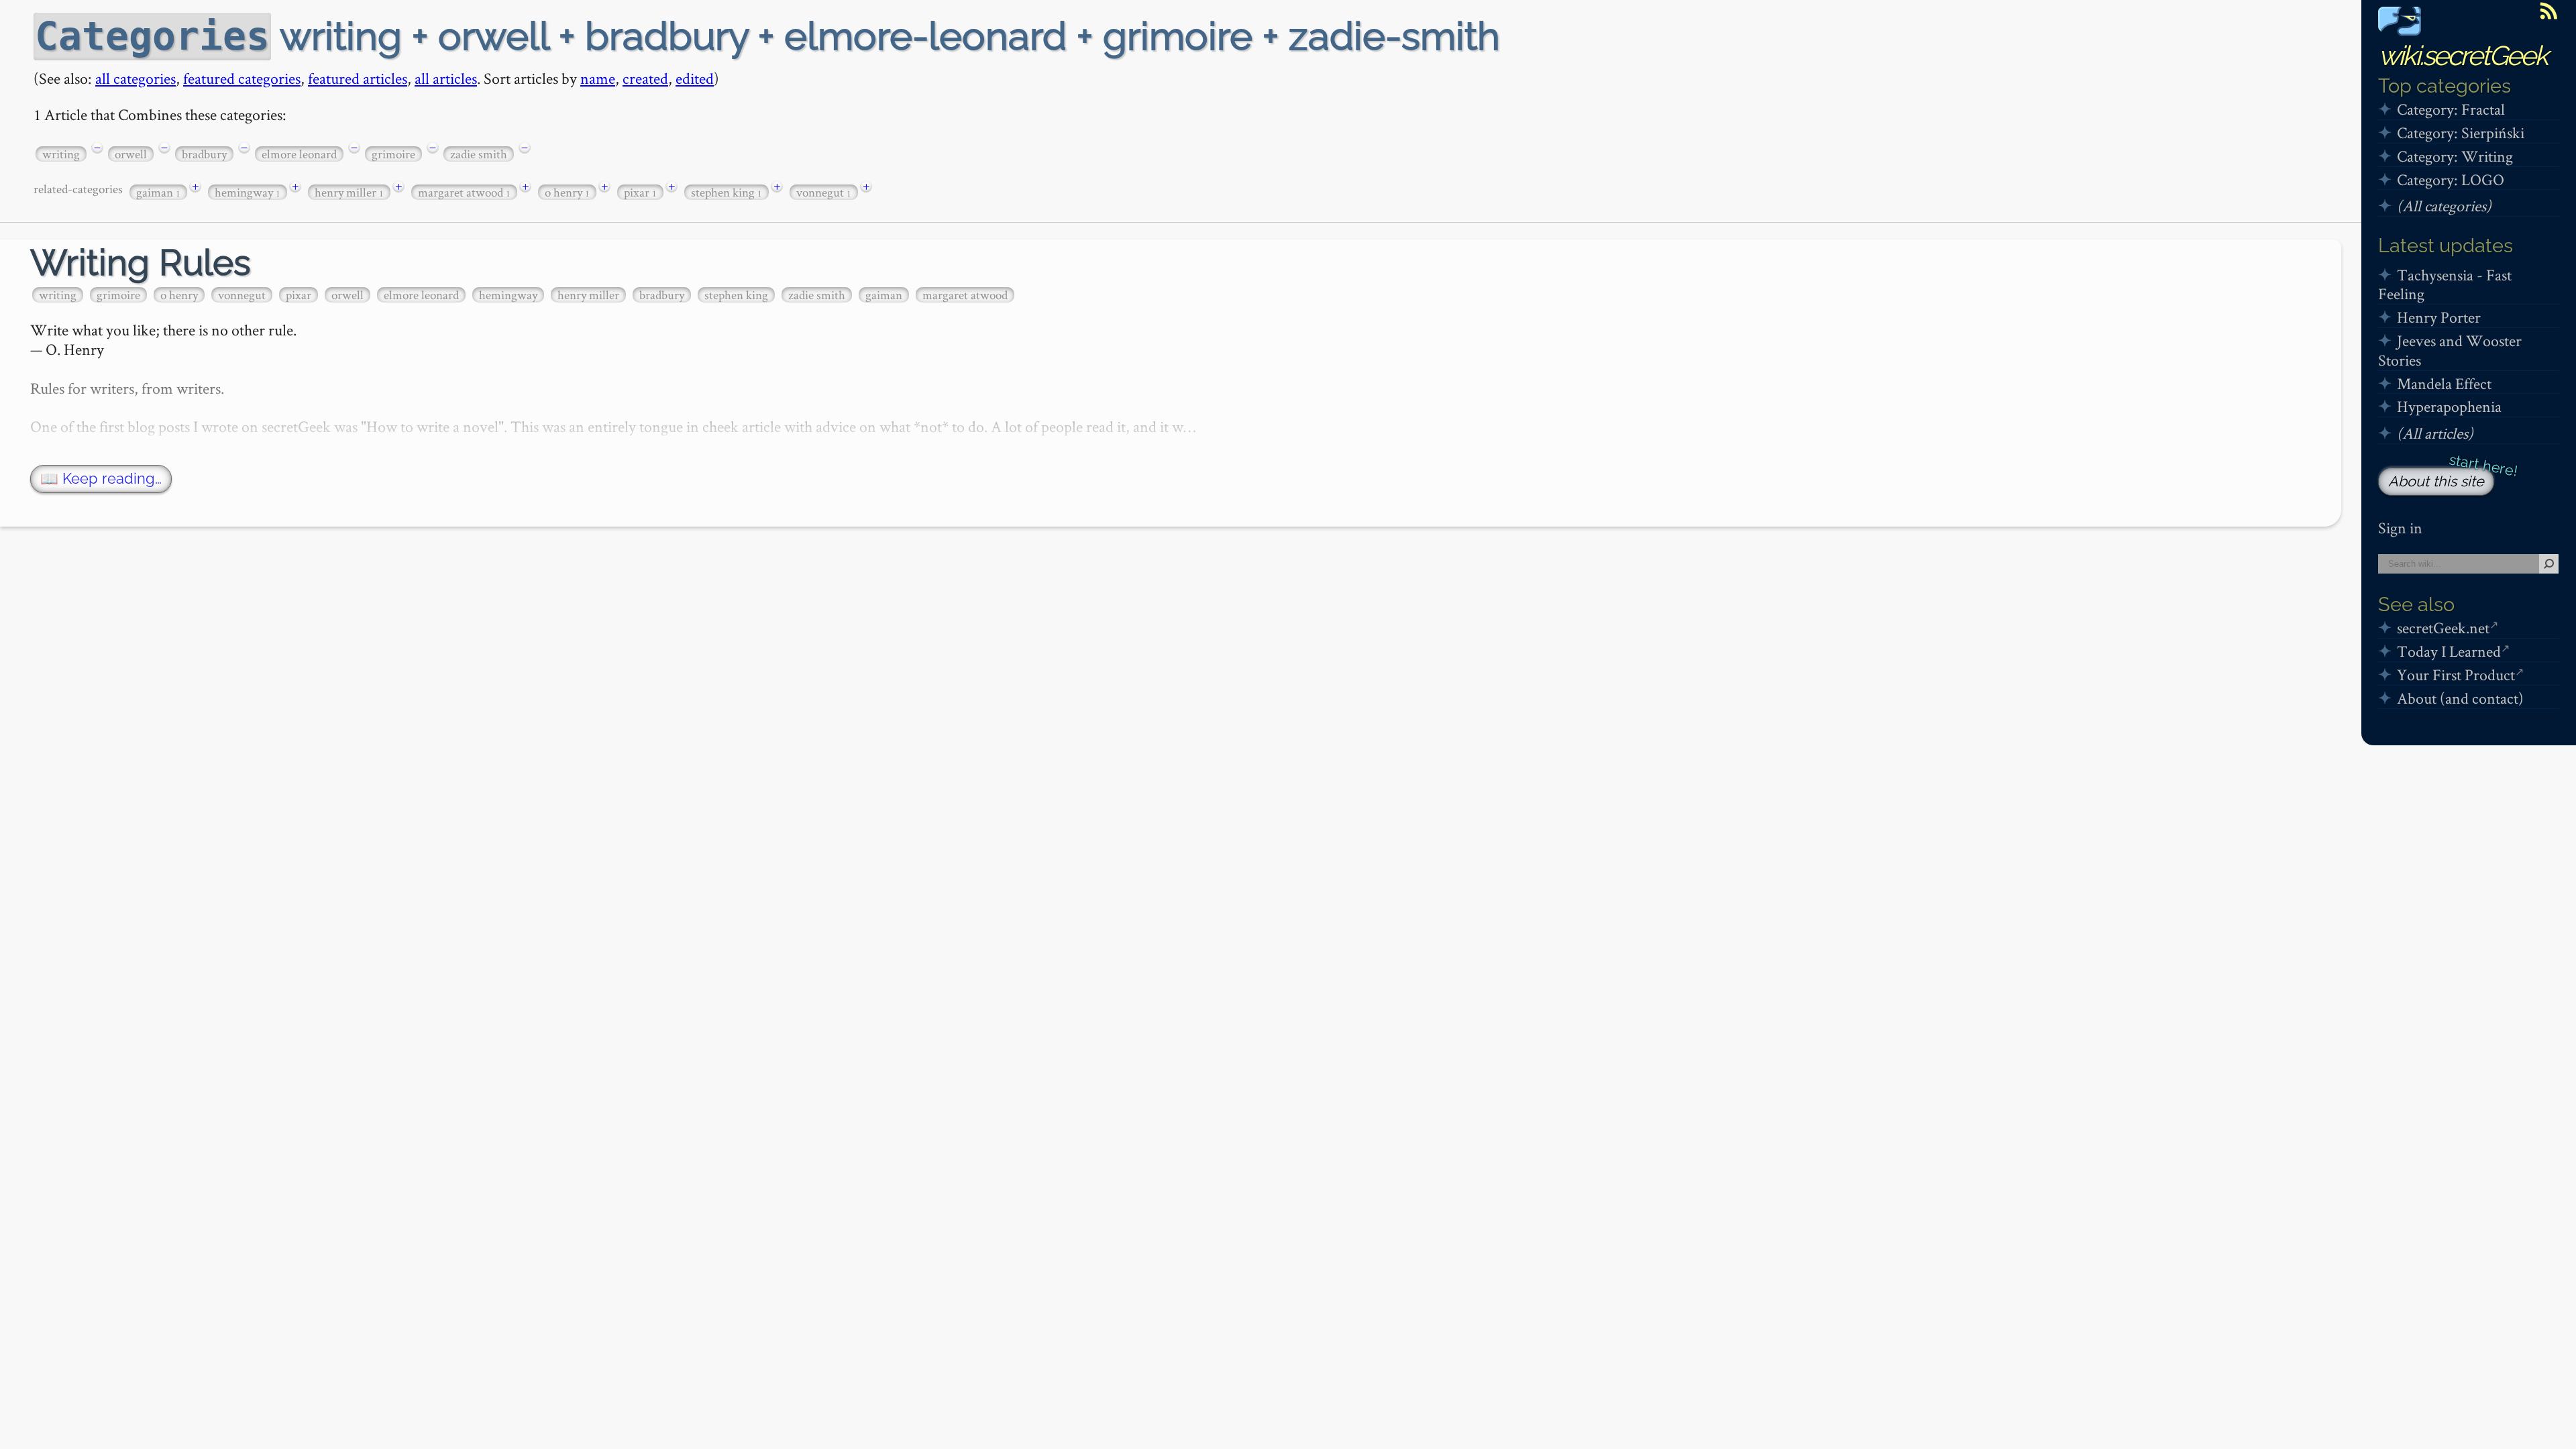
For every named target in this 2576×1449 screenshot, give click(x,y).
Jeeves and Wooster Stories (2450, 350)
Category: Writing (2455, 156)
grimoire (393, 154)
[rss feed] (2548, 11)
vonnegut (824, 192)
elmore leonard (299, 154)
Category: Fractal (2451, 109)
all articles (446, 78)
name (598, 78)
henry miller (349, 192)
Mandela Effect (2444, 383)
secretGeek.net (2443, 628)
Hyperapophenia (2449, 406)
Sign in (2400, 528)
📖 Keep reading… (101, 479)
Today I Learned (2449, 651)
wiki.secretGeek (2463, 55)
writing (61, 154)
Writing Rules (141, 263)
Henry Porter (2439, 317)
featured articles (358, 78)
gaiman (158, 192)
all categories (136, 78)
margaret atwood (464, 192)
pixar (640, 192)
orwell (131, 154)
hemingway (248, 192)
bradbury (204, 154)
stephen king (727, 192)
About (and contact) (2460, 698)
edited (695, 78)
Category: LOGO (2451, 179)
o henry (567, 192)
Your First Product (2456, 675)
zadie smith (479, 154)
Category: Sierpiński (2461, 132)
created (645, 78)
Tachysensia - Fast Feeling (2445, 284)
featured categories (242, 78)
